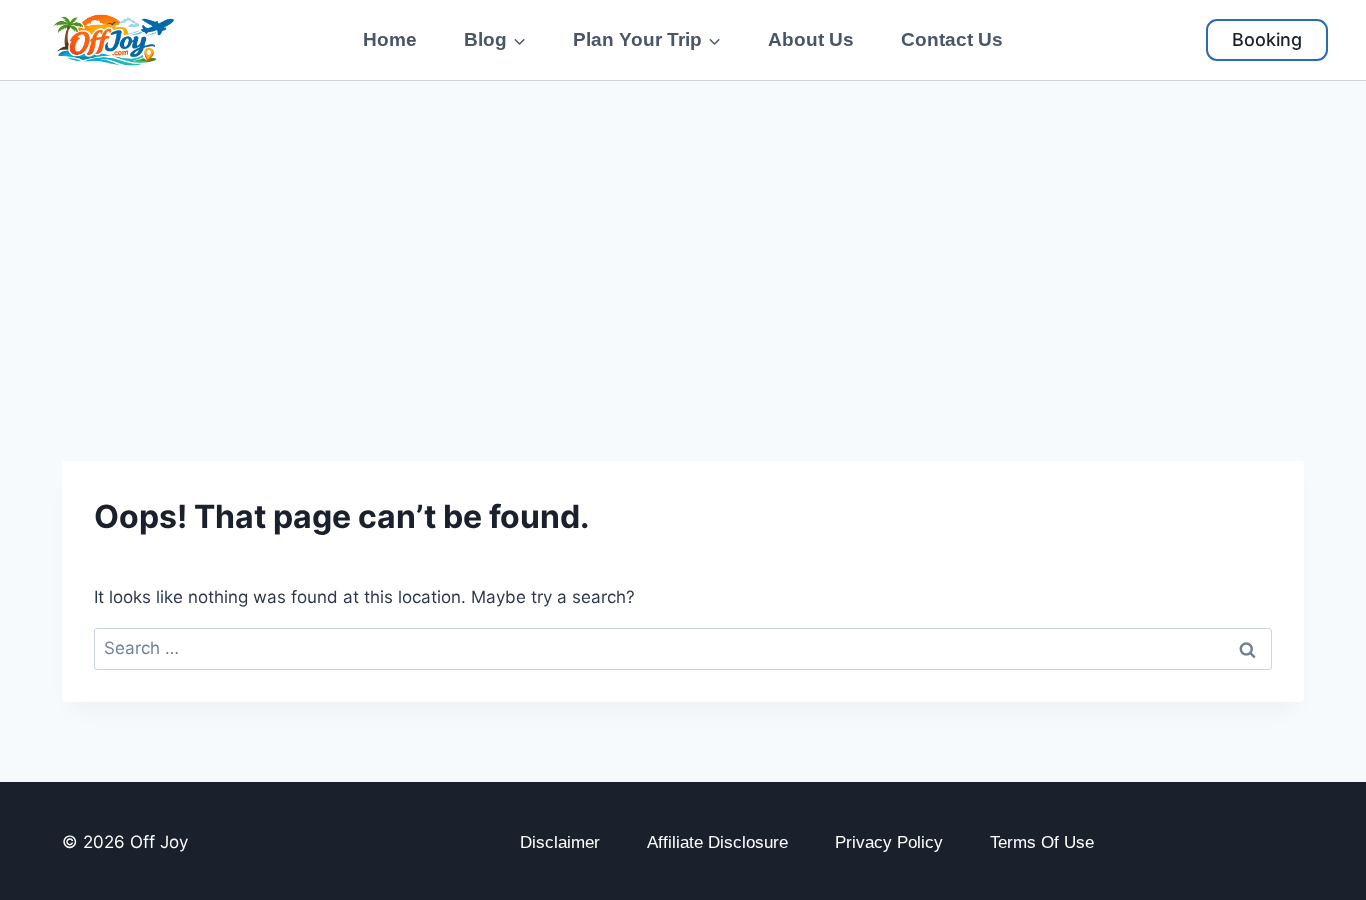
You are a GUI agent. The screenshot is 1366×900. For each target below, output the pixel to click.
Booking (1267, 39)
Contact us (952, 39)
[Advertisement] (683, 231)
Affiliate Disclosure (717, 842)
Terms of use (1042, 842)
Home (390, 39)
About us (811, 39)
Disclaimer (560, 842)
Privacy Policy (889, 842)
